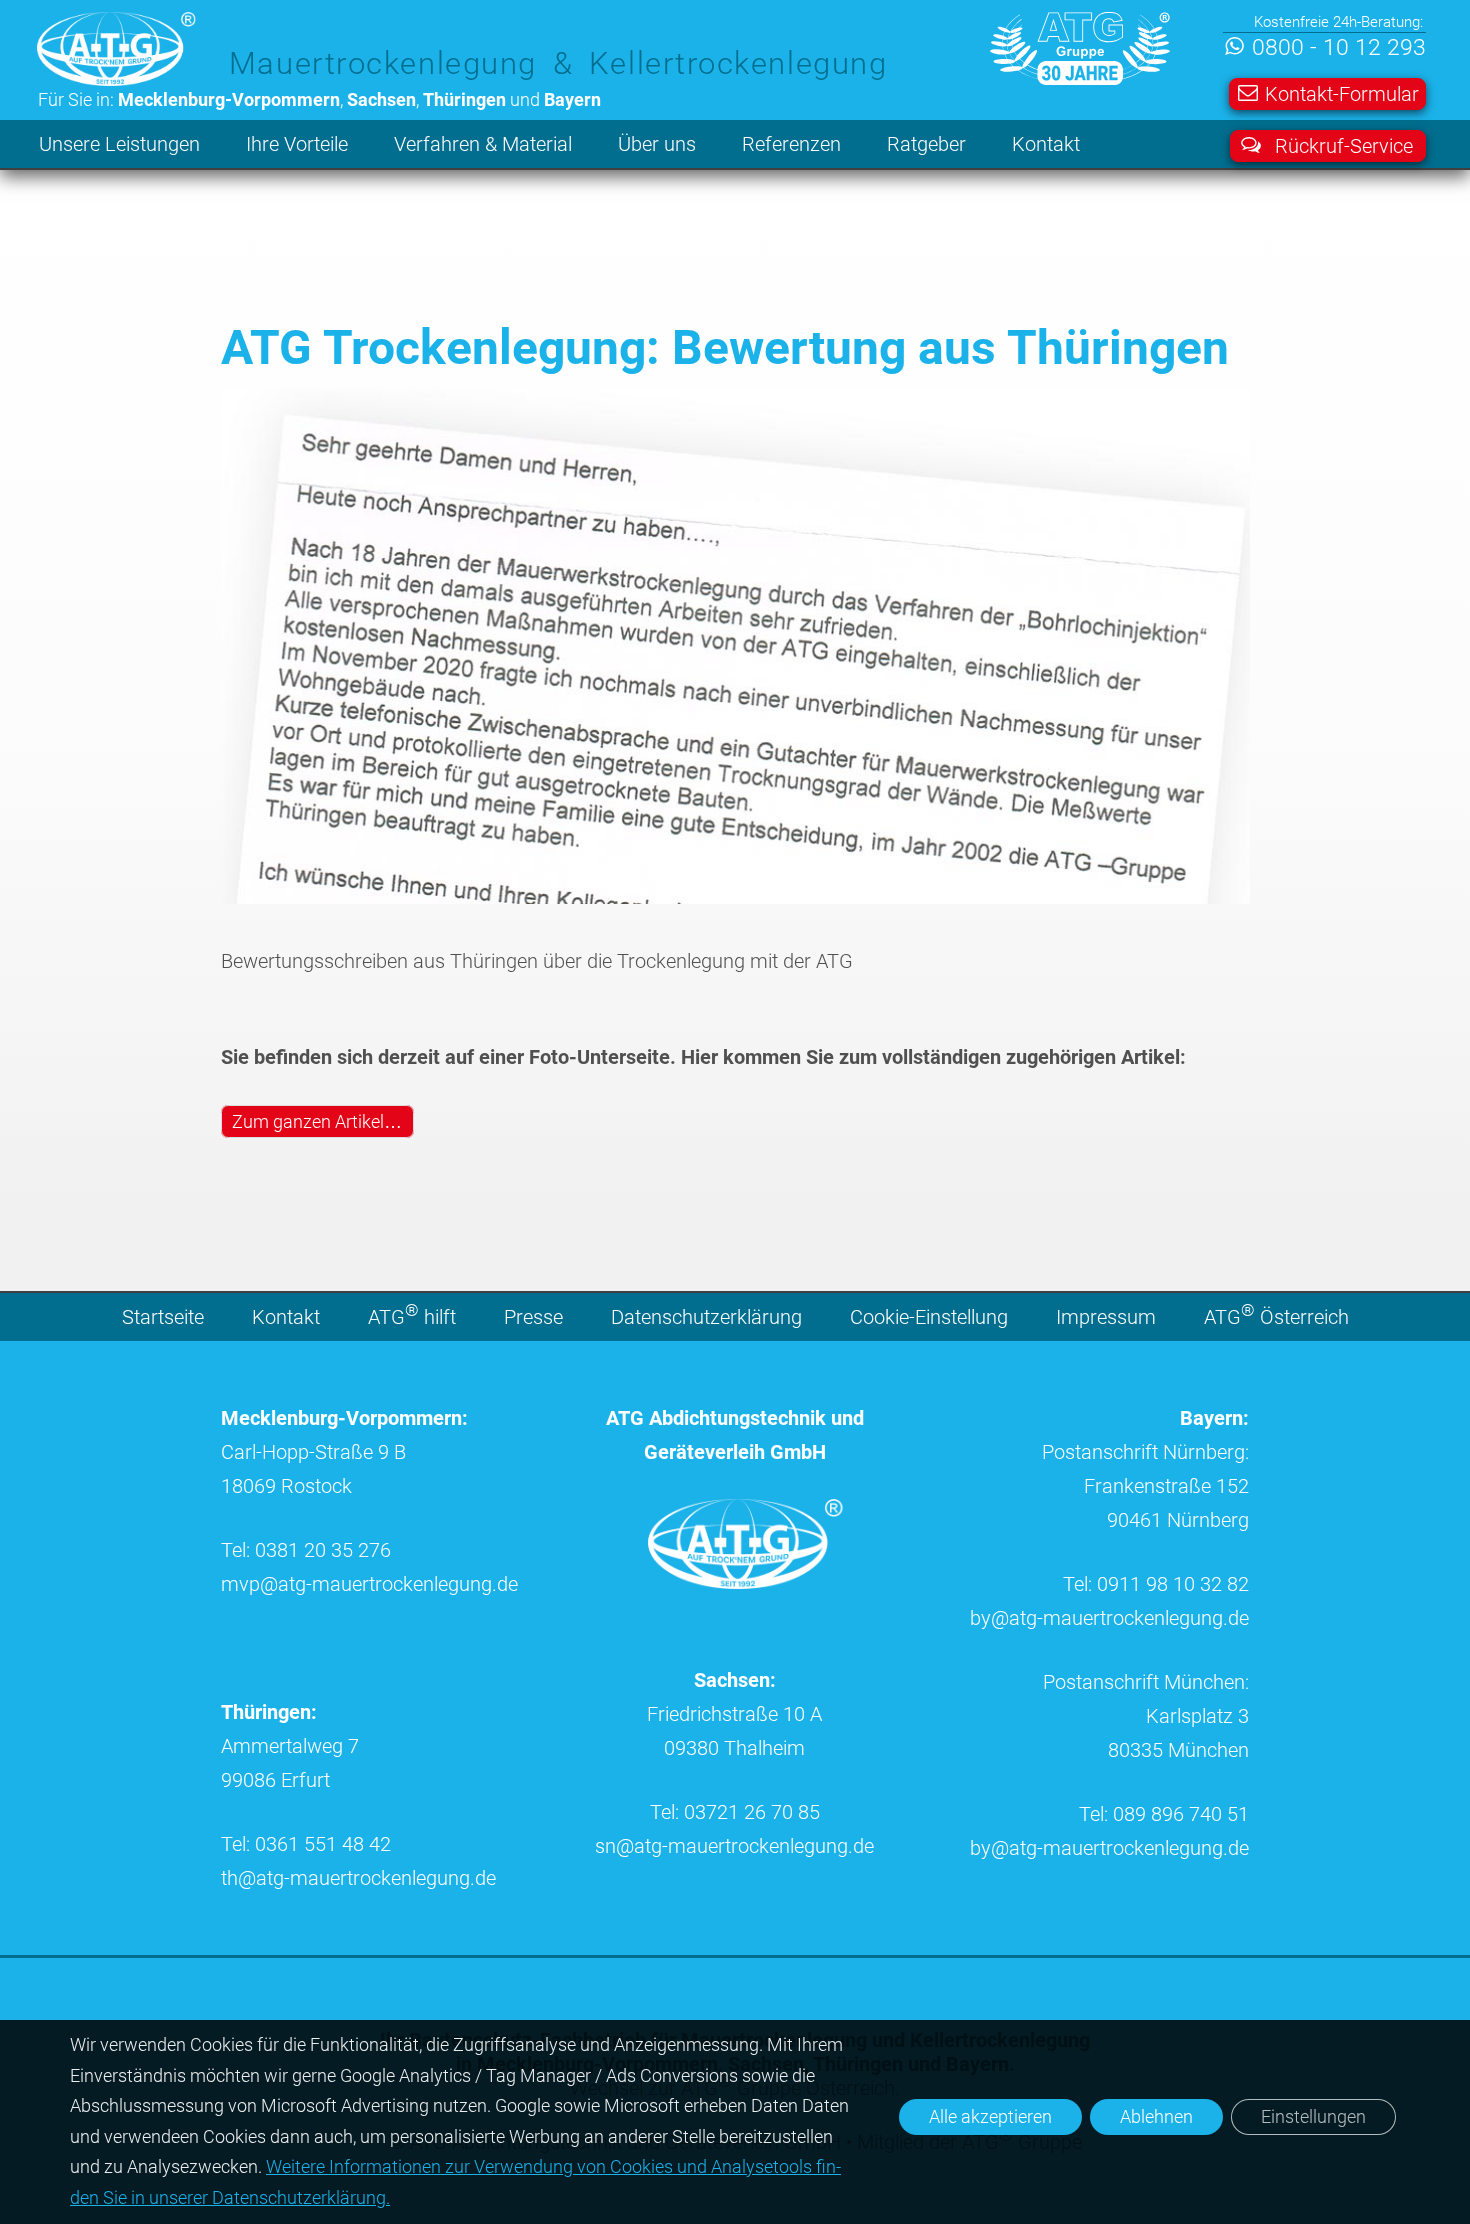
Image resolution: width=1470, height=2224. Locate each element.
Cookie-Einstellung (929, 1317)
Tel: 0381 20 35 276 (306, 1550)
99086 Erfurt (275, 1780)
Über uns (657, 144)
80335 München (1178, 1750)
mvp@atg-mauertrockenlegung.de (369, 1584)
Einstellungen (1313, 2116)
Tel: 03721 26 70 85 (735, 1812)
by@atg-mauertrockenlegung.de (1109, 1618)
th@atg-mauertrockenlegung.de (358, 1878)
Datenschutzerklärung (706, 1317)
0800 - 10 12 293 (1339, 47)
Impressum (1106, 1317)
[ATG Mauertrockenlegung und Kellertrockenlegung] (746, 1582)
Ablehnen (1156, 2116)
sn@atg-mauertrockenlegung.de (734, 1846)
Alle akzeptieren (990, 2116)
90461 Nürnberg (1178, 1520)
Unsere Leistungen (119, 144)
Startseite (163, 1317)
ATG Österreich (1276, 1315)
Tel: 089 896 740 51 (1164, 1814)
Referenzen (791, 144)
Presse (533, 1317)
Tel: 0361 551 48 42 (306, 1844)
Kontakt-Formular (1342, 94)
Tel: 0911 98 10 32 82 (1156, 1584)
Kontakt (1046, 144)
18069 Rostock (286, 1486)
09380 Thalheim (734, 1748)
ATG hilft (412, 1315)
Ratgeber (926, 144)
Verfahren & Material (483, 144)
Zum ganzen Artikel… (317, 1121)
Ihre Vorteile (297, 144)
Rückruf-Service (1344, 146)
